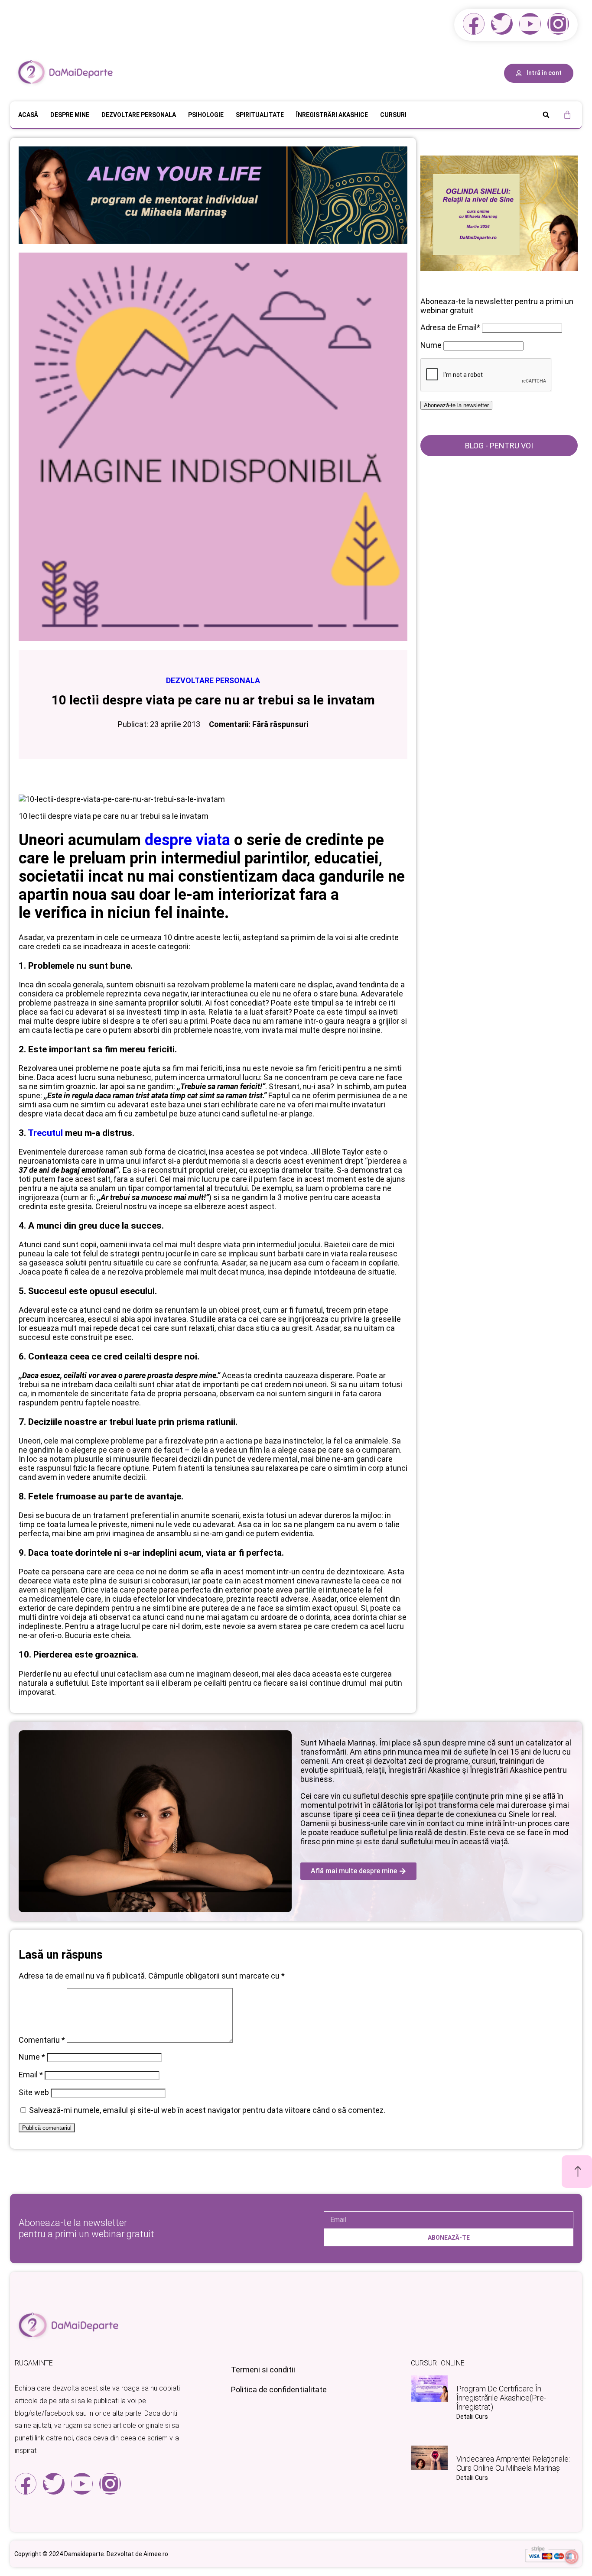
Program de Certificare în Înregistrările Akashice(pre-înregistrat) (501, 2398)
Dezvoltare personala (139, 115)
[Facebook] (474, 24)
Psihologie (206, 115)
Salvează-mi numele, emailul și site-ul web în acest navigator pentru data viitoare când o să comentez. (207, 2110)
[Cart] (567, 115)
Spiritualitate (260, 115)
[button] (546, 115)
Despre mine (70, 115)
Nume (32, 2057)
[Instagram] (558, 24)
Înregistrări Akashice (332, 115)
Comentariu (42, 2040)
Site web (34, 2092)
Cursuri (393, 115)
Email (31, 2075)
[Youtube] (530, 24)
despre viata (187, 840)
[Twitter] (502, 24)
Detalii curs (472, 2417)
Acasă (28, 115)
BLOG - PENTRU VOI (499, 446)
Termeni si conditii (263, 2370)
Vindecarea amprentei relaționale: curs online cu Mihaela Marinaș (513, 2463)
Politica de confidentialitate (279, 2389)
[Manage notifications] (572, 2557)
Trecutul (45, 1133)
